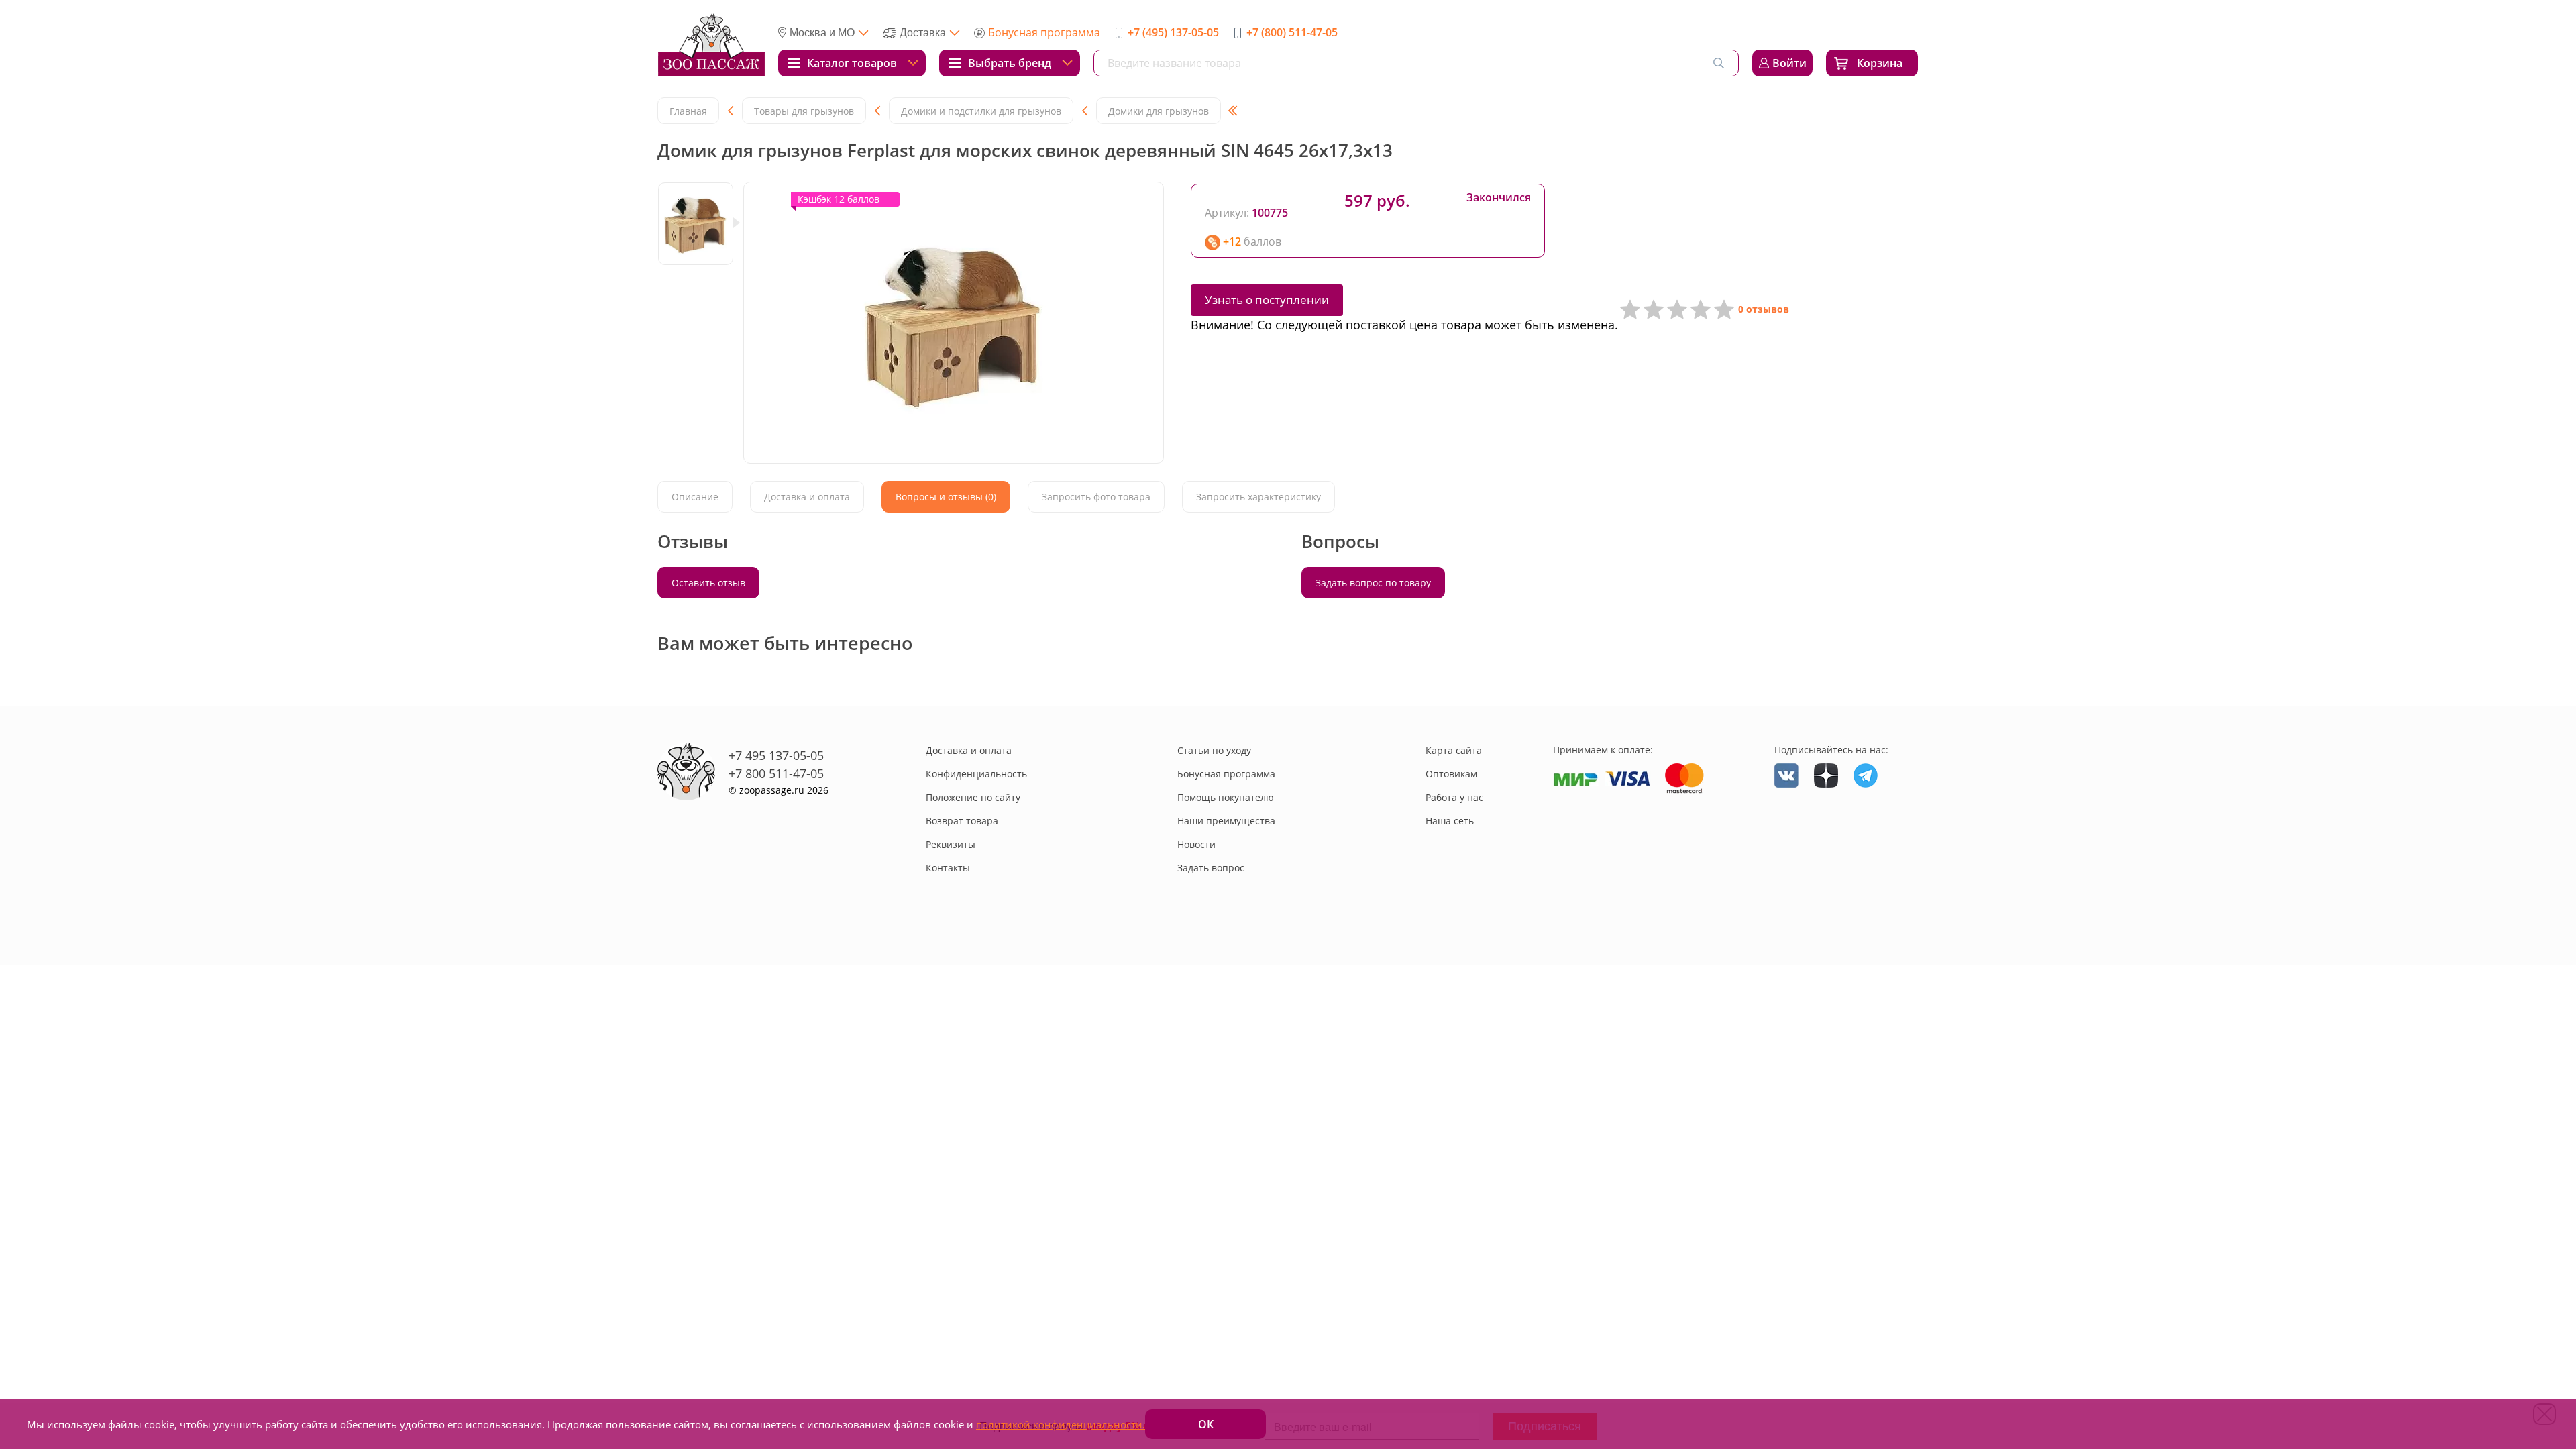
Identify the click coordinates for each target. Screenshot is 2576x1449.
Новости (1196, 844)
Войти (1789, 63)
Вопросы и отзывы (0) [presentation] (946, 497)
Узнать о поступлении (1267, 300)
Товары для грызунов (804, 111)
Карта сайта (1454, 750)
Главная (688, 111)
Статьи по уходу (1214, 750)
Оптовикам (1451, 774)
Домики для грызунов (1159, 111)
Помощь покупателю (1226, 797)
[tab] (695, 497)
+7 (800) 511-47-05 (1292, 32)
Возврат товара (962, 821)
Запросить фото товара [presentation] (1096, 497)
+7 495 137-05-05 (776, 755)
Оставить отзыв (708, 583)
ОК (1206, 1424)
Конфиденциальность (976, 774)
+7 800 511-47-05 (776, 773)
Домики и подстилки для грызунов (981, 111)
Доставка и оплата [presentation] (807, 497)
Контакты (948, 868)
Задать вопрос (1211, 868)
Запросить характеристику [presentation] (1258, 497)
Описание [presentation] (695, 497)
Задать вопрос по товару (1373, 583)
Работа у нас (1454, 797)
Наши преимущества (1226, 821)
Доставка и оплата (969, 750)
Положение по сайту (973, 797)
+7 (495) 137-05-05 (1173, 32)
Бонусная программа (1044, 32)
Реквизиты (951, 844)
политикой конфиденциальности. (1061, 1424)
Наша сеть (1450, 821)
